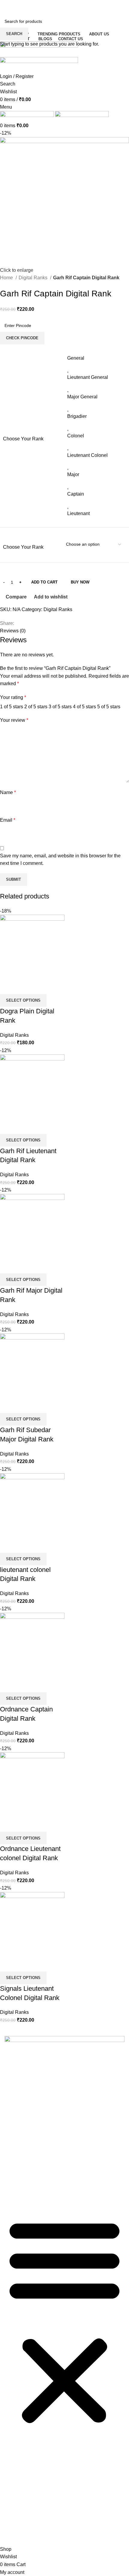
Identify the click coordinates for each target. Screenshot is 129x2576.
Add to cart (44, 582)
